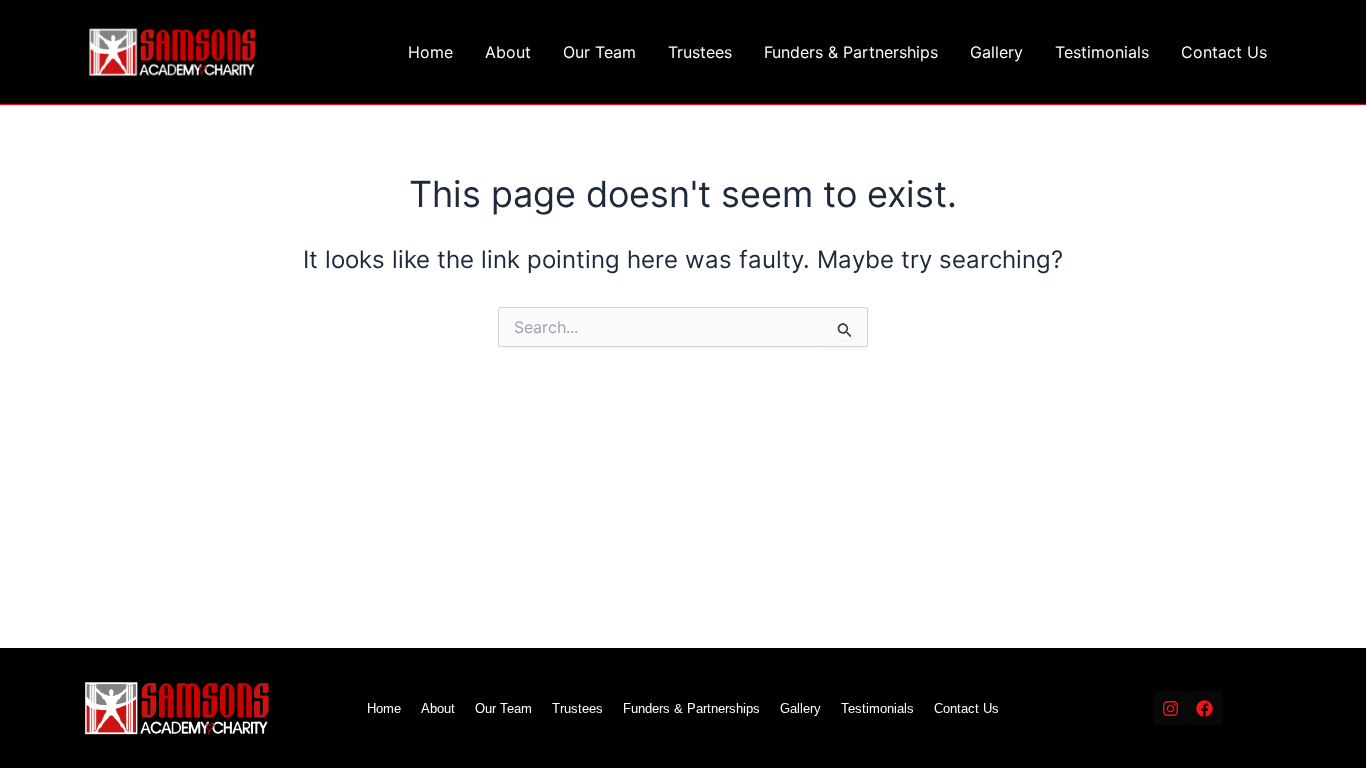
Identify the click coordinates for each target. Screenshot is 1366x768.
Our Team (599, 52)
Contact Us (1224, 52)
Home (430, 52)
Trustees (700, 52)
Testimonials (1102, 52)
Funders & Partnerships (851, 52)
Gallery (996, 52)
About (508, 52)
